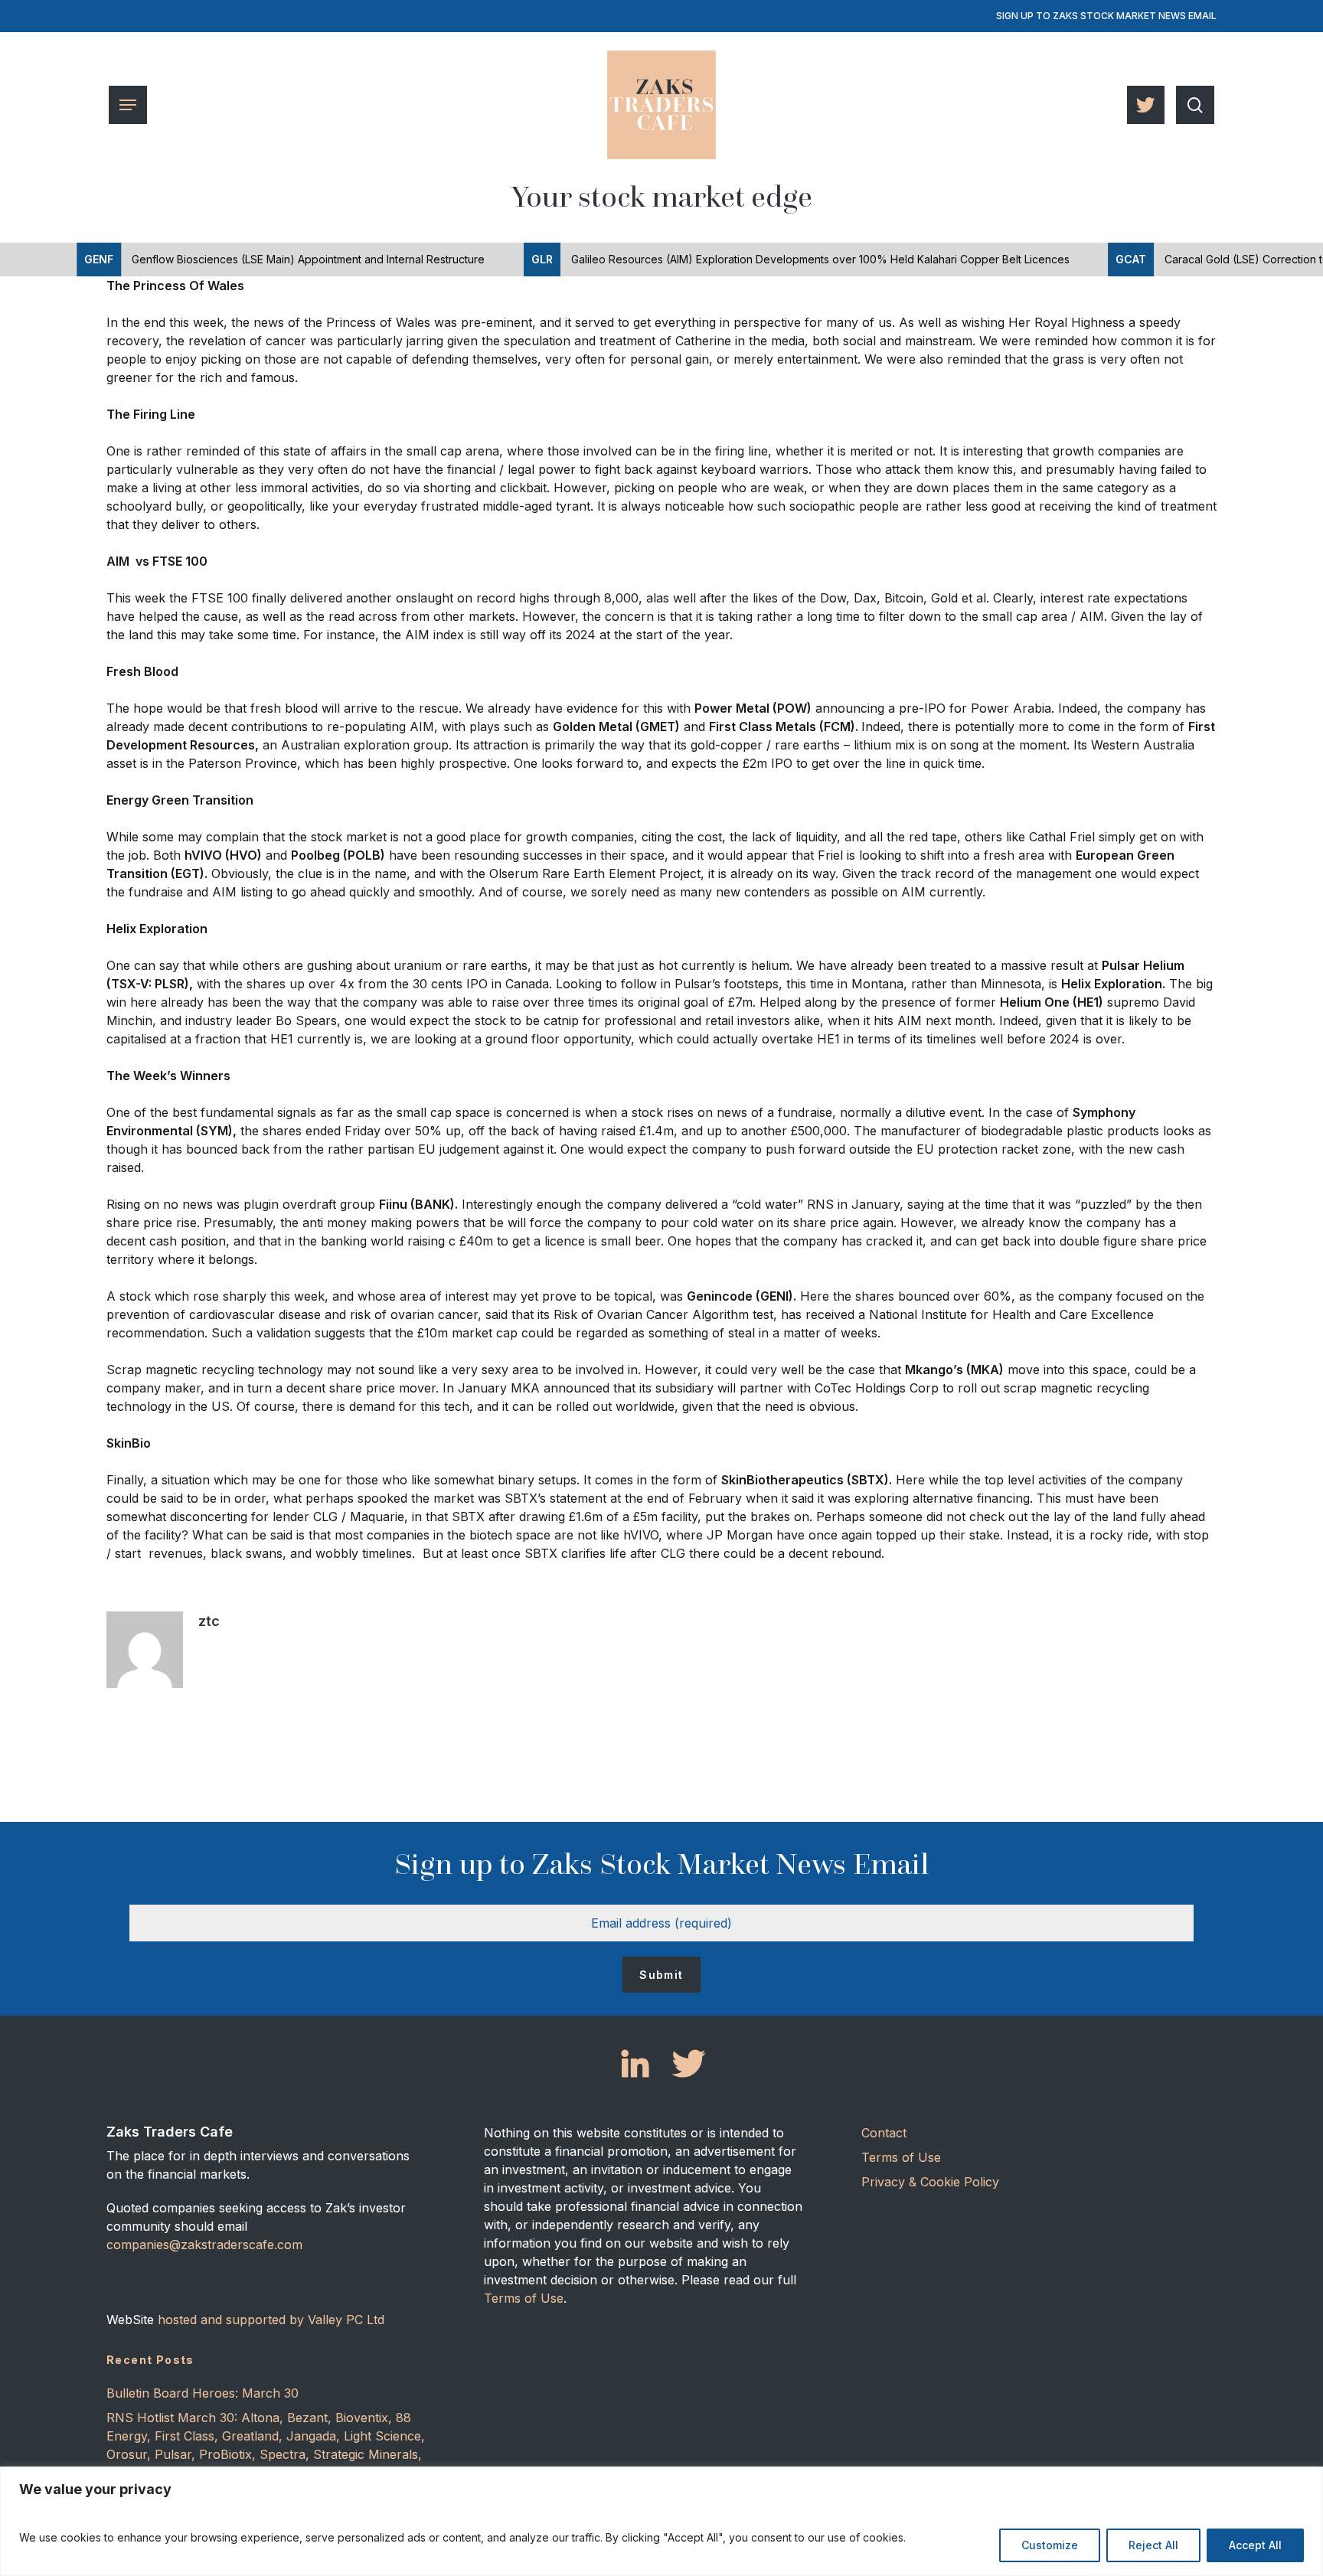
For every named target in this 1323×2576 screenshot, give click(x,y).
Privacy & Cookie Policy (930, 2182)
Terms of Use (524, 2298)
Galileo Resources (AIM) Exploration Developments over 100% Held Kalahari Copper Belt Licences (753, 259)
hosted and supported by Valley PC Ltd (271, 2320)
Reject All (1153, 2545)
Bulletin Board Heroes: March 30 (203, 2393)
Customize (1050, 2545)
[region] (661, 2521)
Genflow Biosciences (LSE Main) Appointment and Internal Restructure (237, 259)
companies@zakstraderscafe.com (204, 2245)
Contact (884, 2133)
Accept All (1255, 2545)
